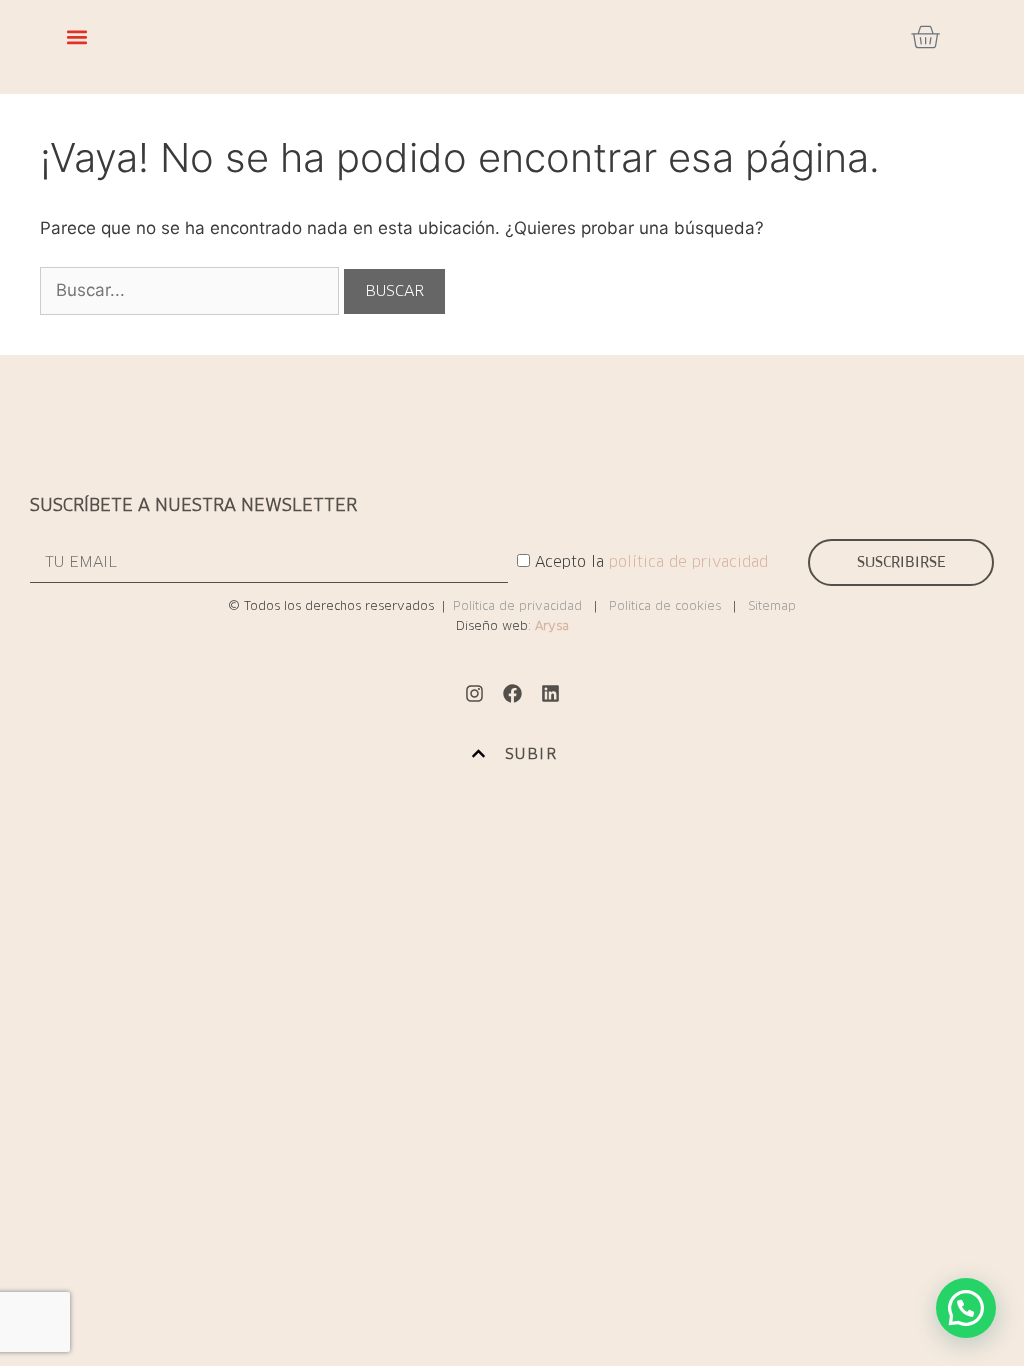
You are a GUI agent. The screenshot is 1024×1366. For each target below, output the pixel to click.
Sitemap (772, 605)
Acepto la (651, 561)
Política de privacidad (517, 605)
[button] (76, 37)
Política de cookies (665, 605)
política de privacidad (688, 561)
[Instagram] (474, 694)
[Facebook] (512, 694)
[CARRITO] (925, 37)
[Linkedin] (550, 694)
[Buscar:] (192, 290)
